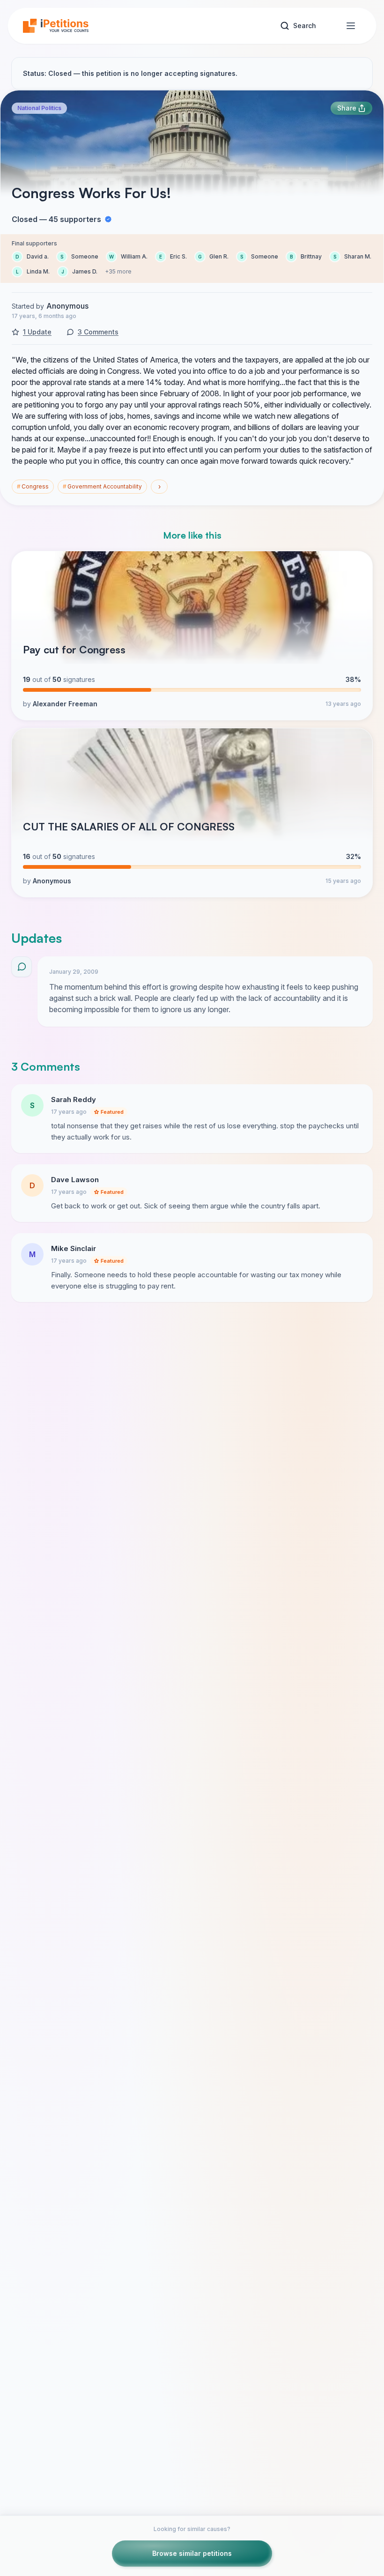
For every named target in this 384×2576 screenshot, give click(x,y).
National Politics (39, 108)
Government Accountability (102, 486)
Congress (33, 486)
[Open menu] (351, 26)
